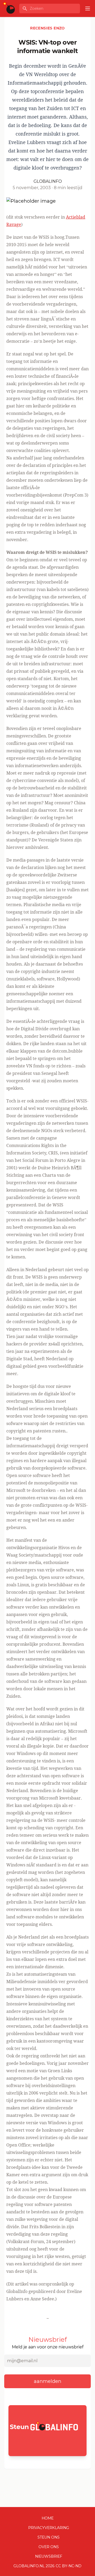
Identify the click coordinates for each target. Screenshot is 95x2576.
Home (48, 2518)
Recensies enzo (47, 28)
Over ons (49, 2547)
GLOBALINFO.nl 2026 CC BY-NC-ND (47, 2566)
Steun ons (49, 2537)
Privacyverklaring (49, 2528)
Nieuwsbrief (49, 2556)
